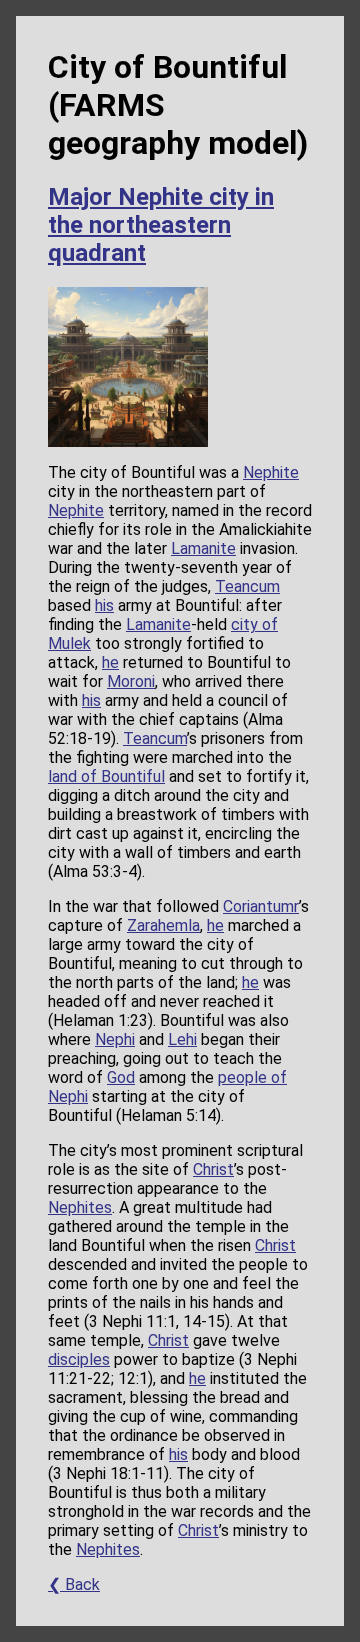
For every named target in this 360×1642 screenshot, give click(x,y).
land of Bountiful (106, 776)
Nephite (271, 472)
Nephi (115, 1039)
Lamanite (203, 548)
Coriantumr (261, 906)
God (121, 1077)
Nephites (80, 1207)
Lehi (182, 1039)
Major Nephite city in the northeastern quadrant (161, 225)
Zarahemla (163, 925)
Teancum (247, 586)
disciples (79, 1359)
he (110, 662)
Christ (213, 1169)
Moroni (131, 681)
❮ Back (74, 1584)
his (104, 605)
